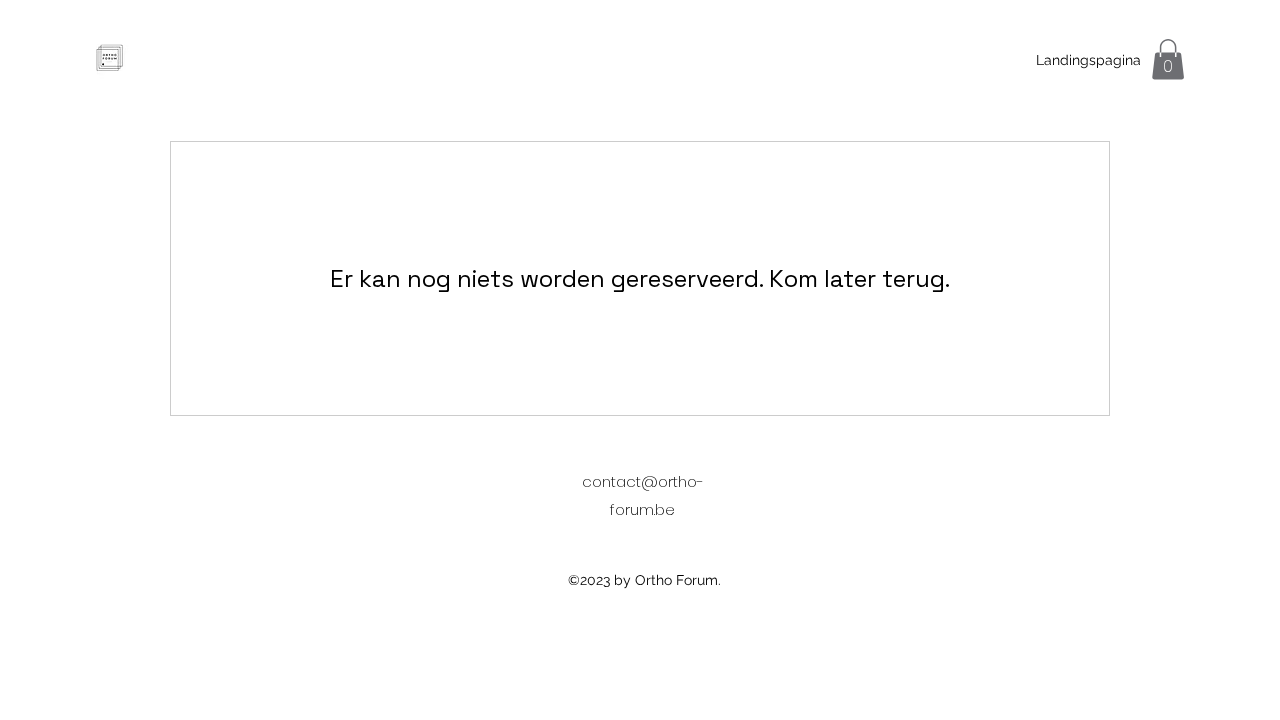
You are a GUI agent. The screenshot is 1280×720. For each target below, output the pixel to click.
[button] (1168, 59)
